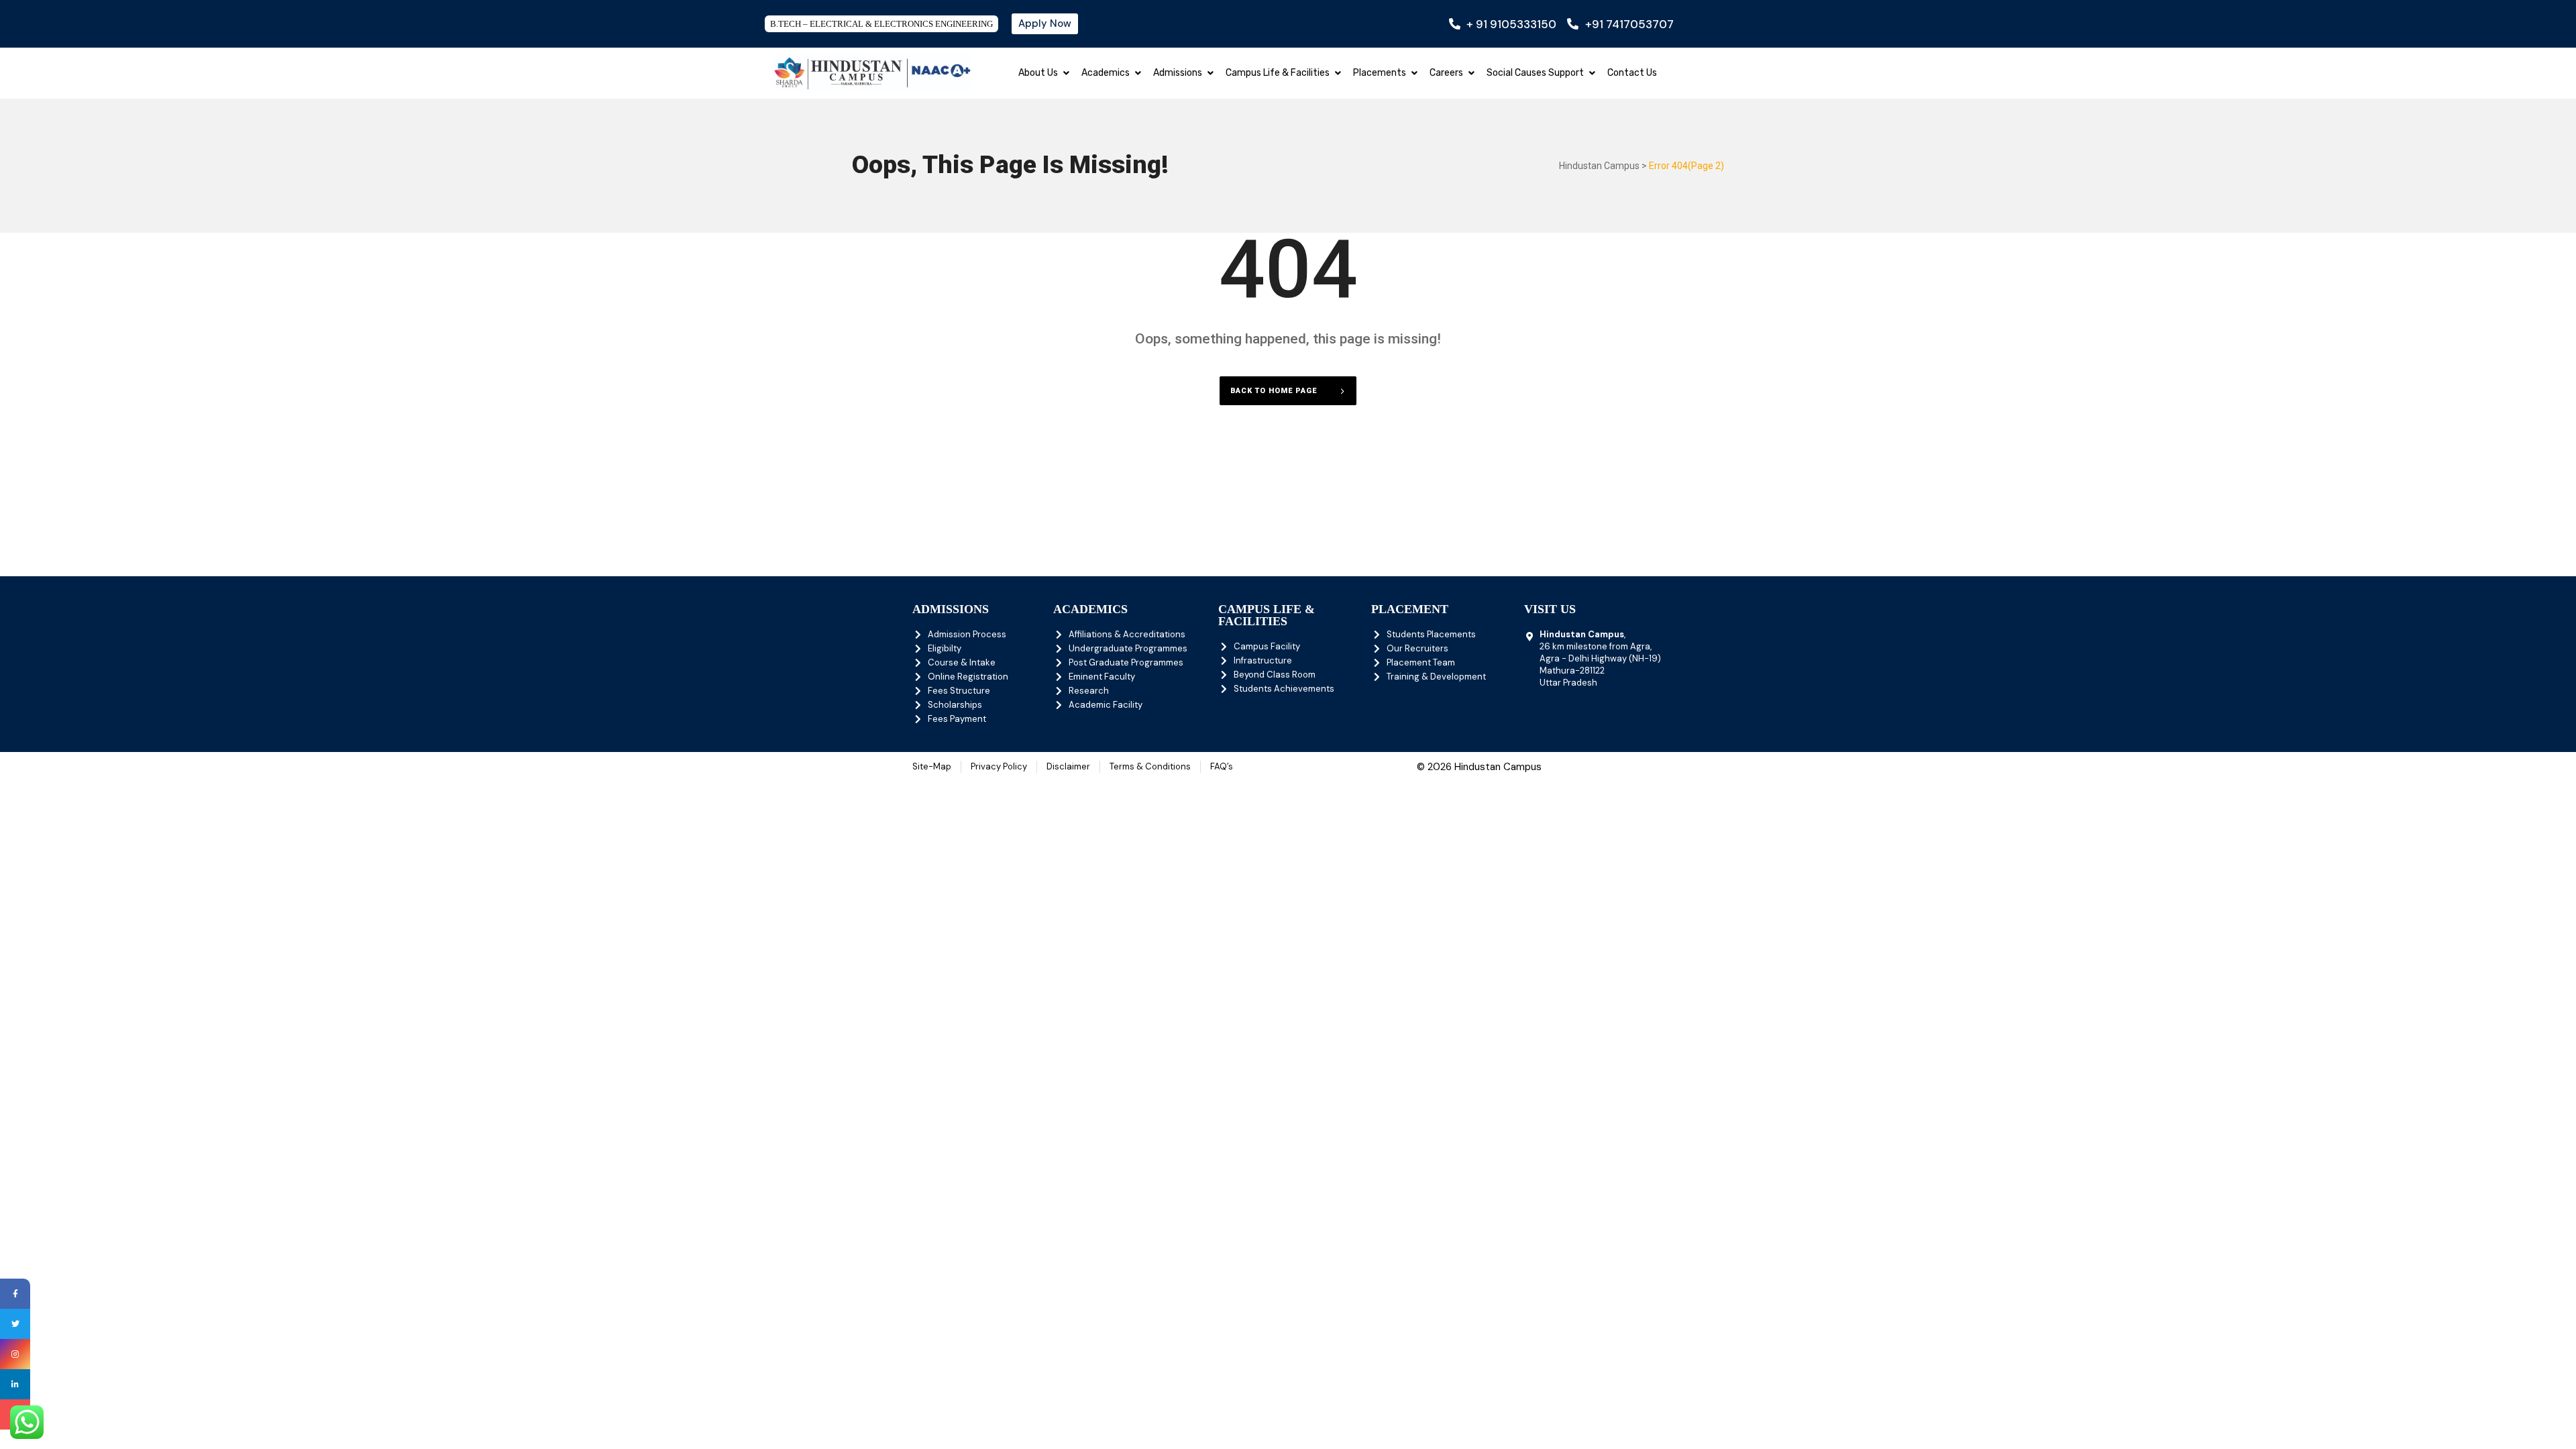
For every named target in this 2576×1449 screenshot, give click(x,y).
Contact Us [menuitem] (1632, 73)
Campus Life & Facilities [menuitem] (1278, 73)
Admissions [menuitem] (1178, 73)
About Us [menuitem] (1038, 73)
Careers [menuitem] (1446, 73)
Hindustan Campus (1599, 166)
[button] (1066, 73)
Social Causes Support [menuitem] (1535, 73)
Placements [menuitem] (1380, 73)
